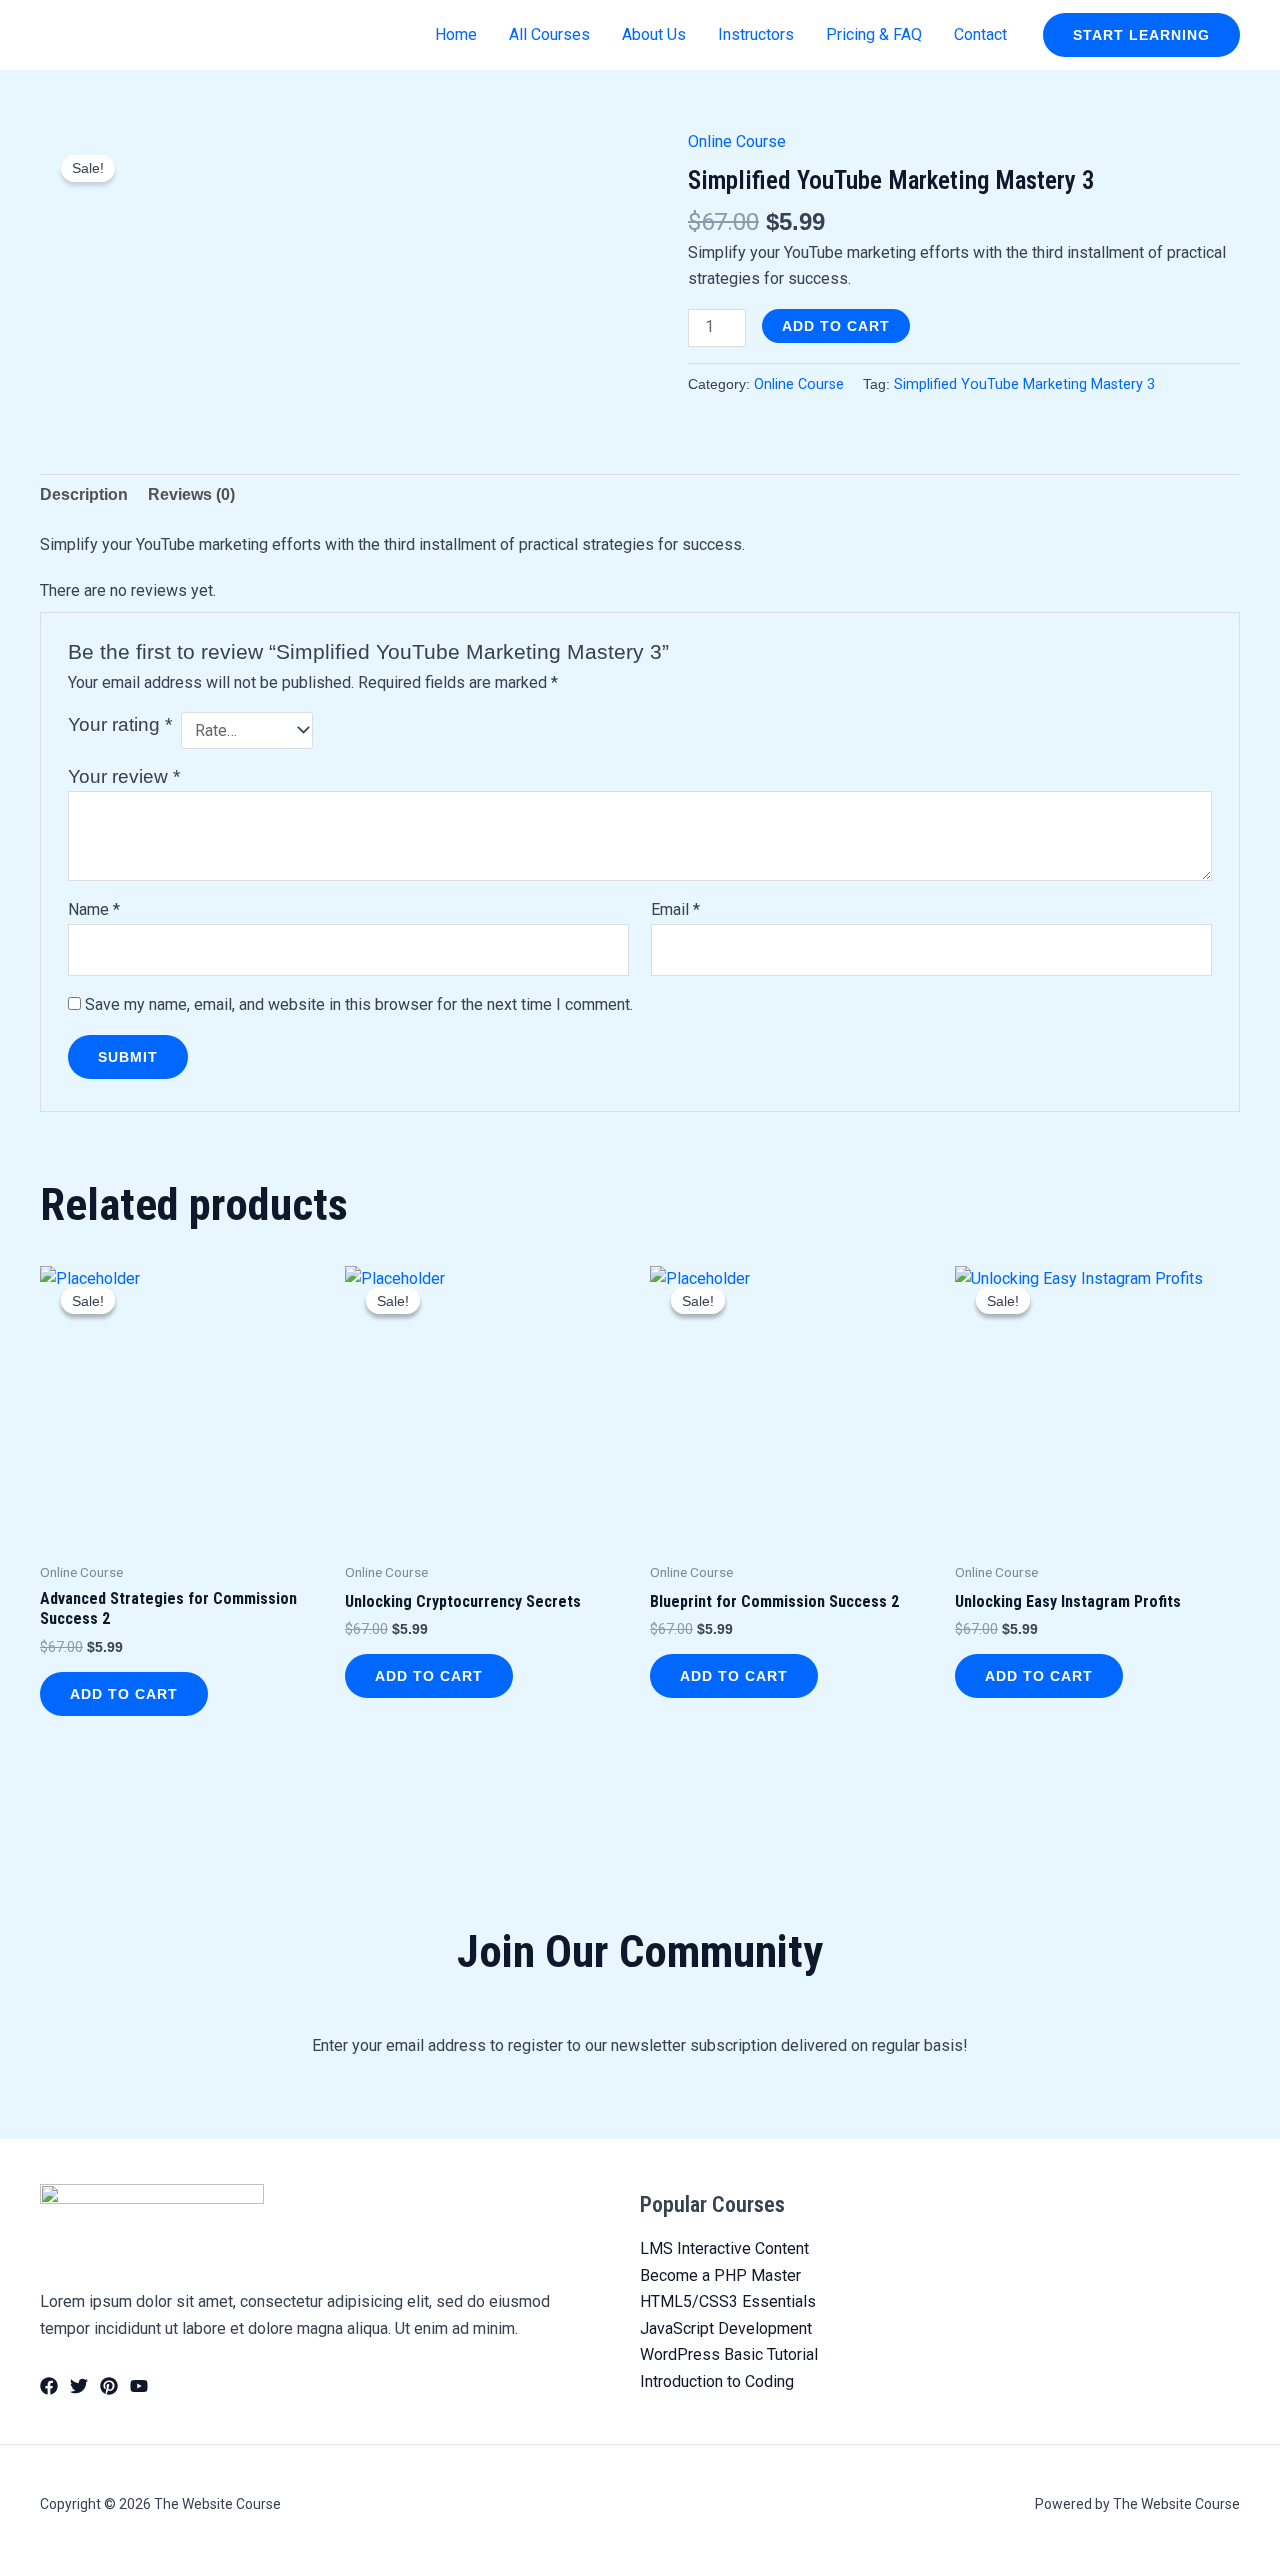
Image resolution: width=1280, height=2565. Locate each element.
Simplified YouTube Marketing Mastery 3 (1024, 384)
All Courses (549, 34)
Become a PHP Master (720, 2275)
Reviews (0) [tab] (191, 494)
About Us (654, 34)
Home (456, 34)
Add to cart (836, 326)
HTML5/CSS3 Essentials (728, 2301)
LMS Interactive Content (724, 2248)
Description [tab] (84, 494)
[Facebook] (49, 2386)
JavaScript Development (726, 2328)
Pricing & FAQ (874, 34)
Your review (124, 776)
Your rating (120, 724)
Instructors (756, 34)
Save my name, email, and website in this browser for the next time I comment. (359, 1004)
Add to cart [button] (124, 1694)
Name (94, 909)
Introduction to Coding (717, 2381)
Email (675, 909)
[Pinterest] (109, 2386)
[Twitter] (79, 2386)
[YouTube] (139, 2386)
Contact (980, 34)
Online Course (737, 141)
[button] (1141, 35)
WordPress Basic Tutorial (729, 2354)
